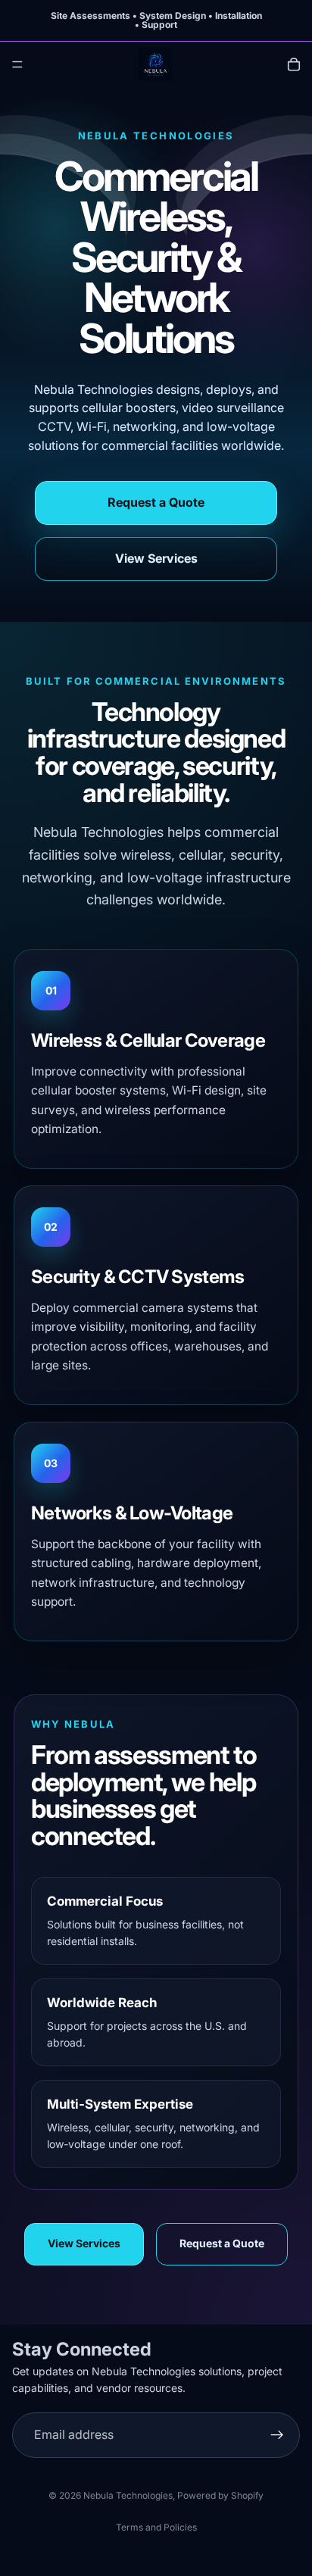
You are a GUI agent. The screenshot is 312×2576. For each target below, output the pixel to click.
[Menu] (17, 64)
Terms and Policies (156, 2527)
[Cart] (294, 64)
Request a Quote (156, 502)
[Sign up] (277, 2434)
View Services (156, 558)
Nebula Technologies (128, 2495)
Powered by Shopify (220, 2495)
